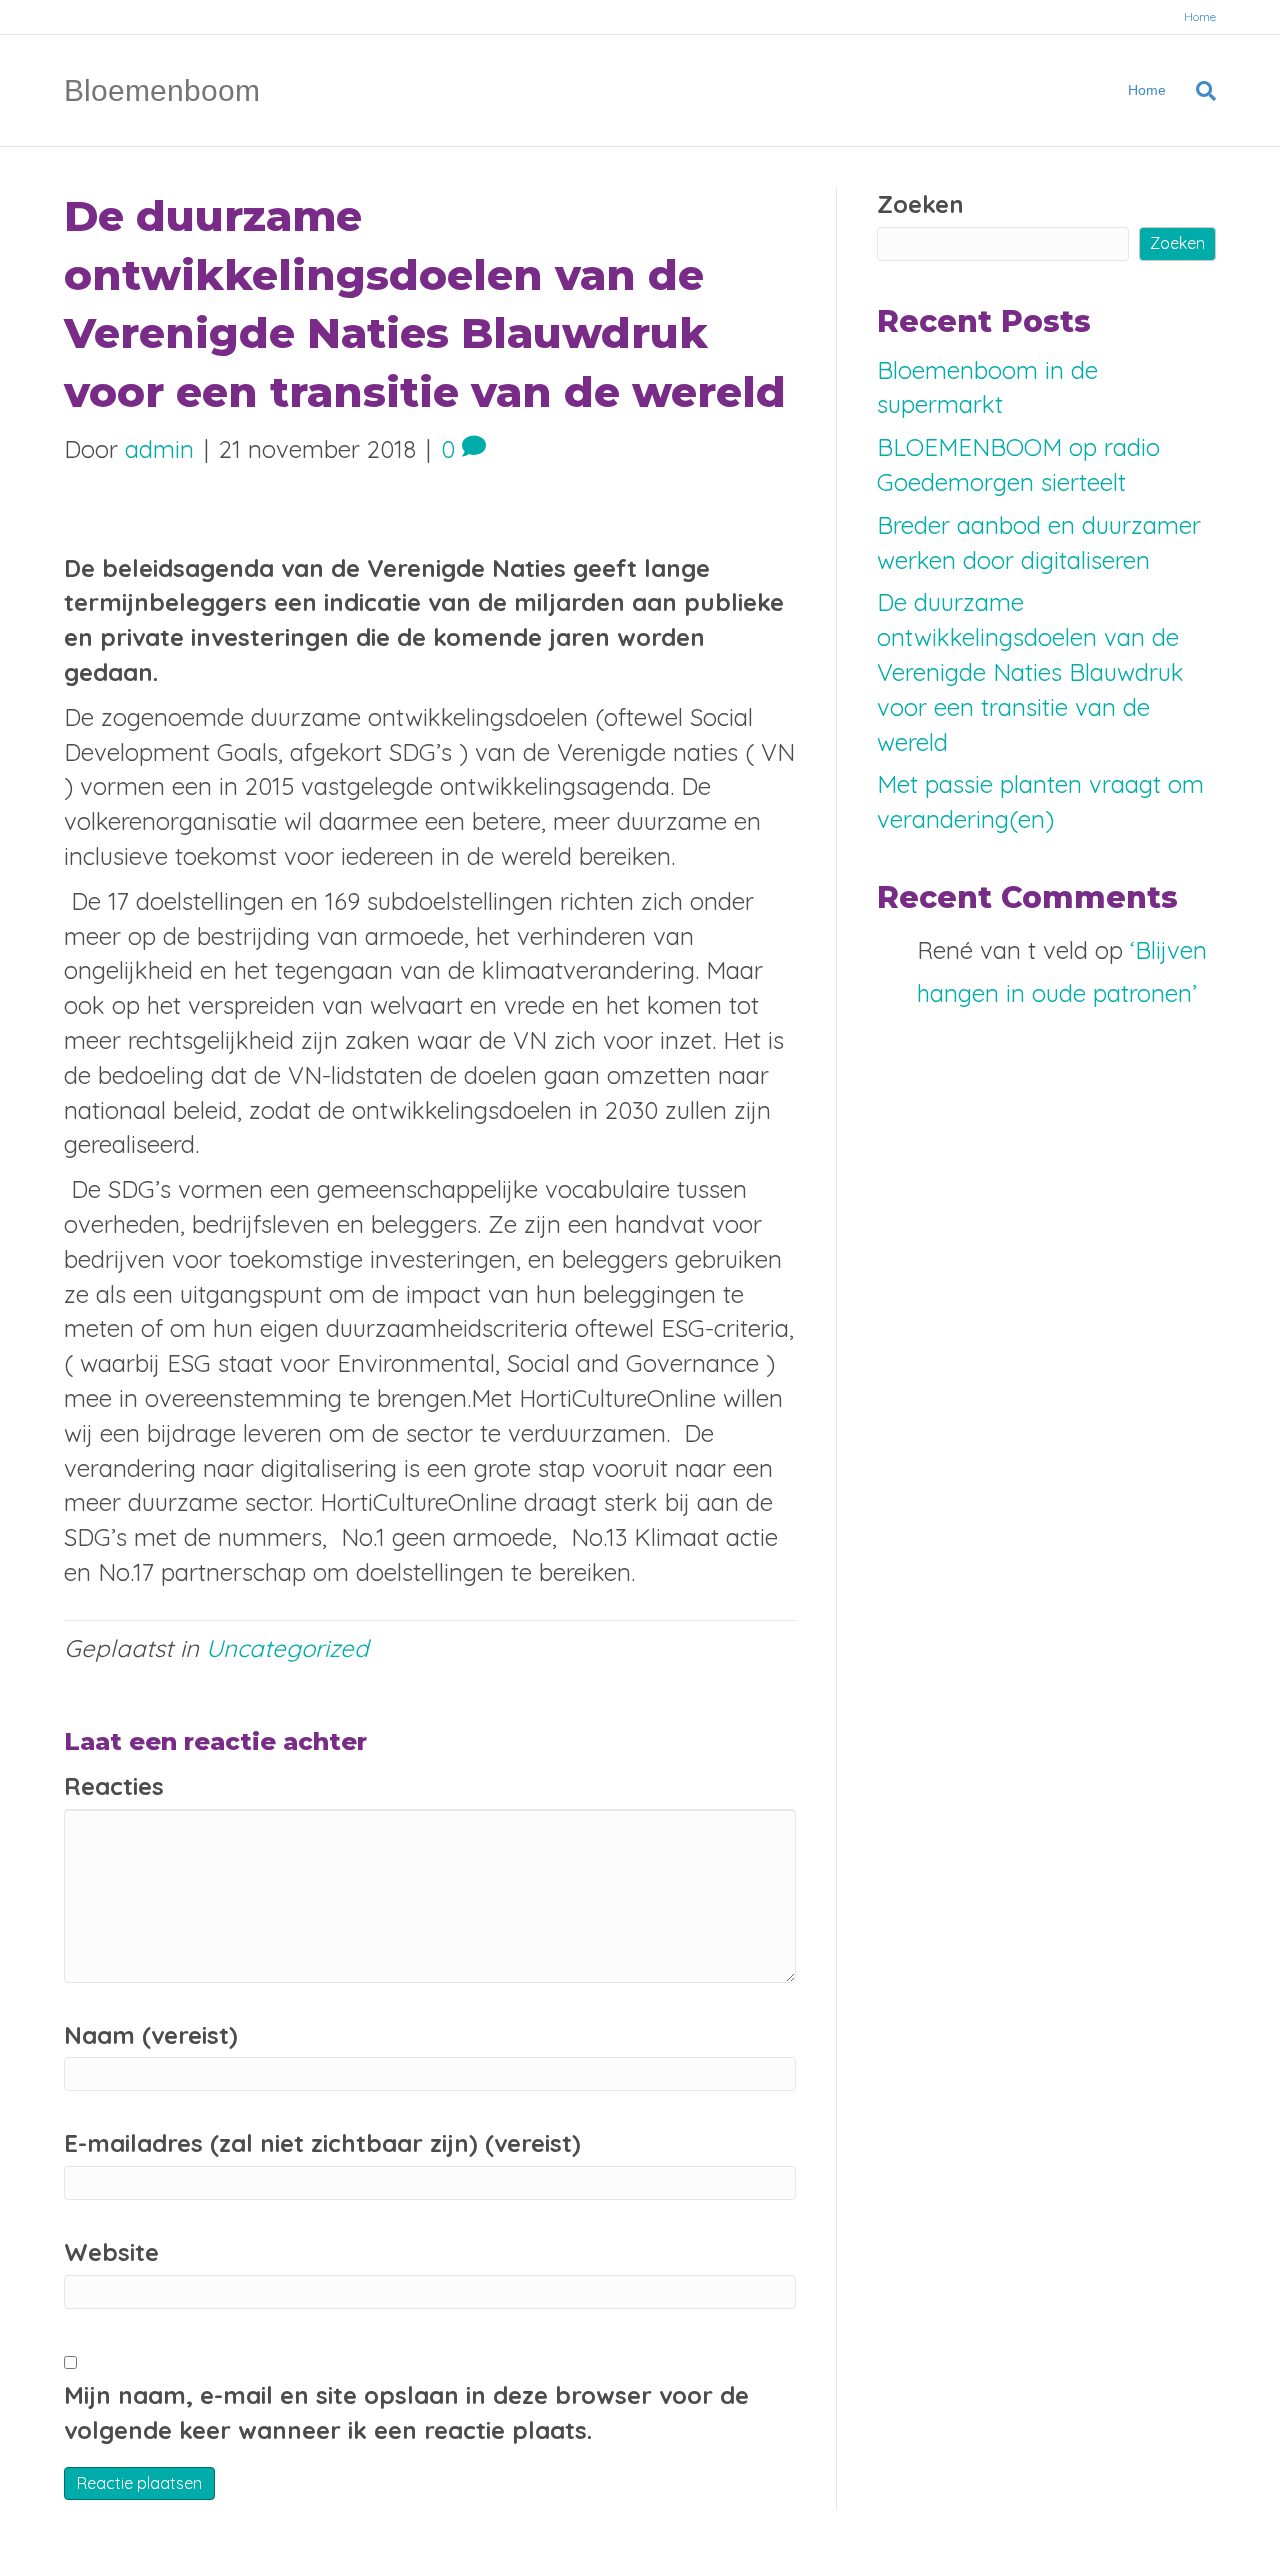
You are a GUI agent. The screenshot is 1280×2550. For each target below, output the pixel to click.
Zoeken (920, 204)
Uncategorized (287, 1648)
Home (1200, 16)
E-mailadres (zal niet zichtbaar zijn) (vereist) (322, 2143)
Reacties (114, 1786)
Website (111, 2252)
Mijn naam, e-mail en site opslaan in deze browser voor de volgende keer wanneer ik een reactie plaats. (406, 2412)
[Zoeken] (1198, 91)
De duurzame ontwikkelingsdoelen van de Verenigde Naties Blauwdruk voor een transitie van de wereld (1030, 671)
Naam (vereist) (151, 2035)
